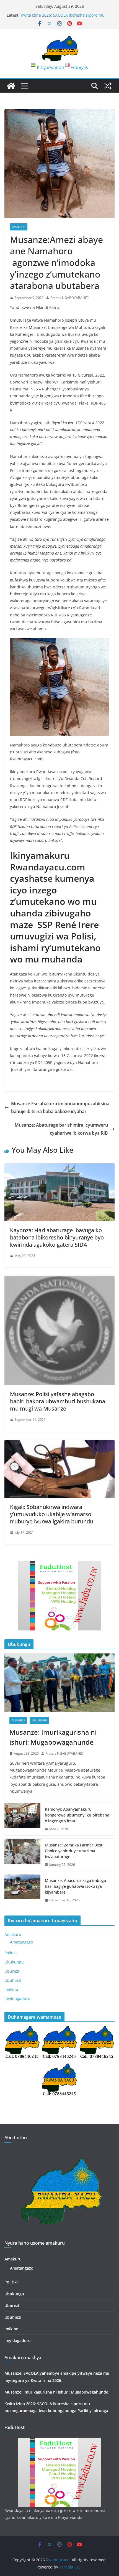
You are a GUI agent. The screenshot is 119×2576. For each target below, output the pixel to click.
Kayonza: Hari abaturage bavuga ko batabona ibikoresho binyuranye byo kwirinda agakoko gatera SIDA (57, 1237)
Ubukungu (39, 1720)
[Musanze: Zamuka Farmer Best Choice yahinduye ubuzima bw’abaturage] (22, 1855)
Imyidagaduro (17, 1999)
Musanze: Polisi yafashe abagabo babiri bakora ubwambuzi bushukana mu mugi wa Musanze (58, 1401)
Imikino (11, 1989)
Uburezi (12, 1971)
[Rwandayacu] (11, 86)
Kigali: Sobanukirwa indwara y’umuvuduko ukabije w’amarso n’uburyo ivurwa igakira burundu (52, 1514)
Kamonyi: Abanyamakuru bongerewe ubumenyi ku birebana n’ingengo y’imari (77, 1815)
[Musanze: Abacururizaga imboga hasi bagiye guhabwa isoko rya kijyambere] (22, 1890)
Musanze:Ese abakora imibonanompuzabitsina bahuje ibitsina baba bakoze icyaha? (60, 1108)
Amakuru (19, 227)
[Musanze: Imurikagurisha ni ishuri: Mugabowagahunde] (59, 1682)
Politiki (11, 1953)
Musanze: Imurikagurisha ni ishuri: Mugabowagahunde (53, 1737)
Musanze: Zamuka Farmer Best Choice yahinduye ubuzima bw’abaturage (74, 1851)
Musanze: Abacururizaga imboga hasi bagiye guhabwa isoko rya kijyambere (75, 1886)
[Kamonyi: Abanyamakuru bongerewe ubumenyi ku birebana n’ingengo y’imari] (22, 1819)
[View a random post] (108, 86)
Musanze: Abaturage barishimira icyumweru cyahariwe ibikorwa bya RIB (61, 1129)
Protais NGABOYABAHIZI (69, 298)
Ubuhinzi (13, 1980)
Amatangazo (21, 1942)
